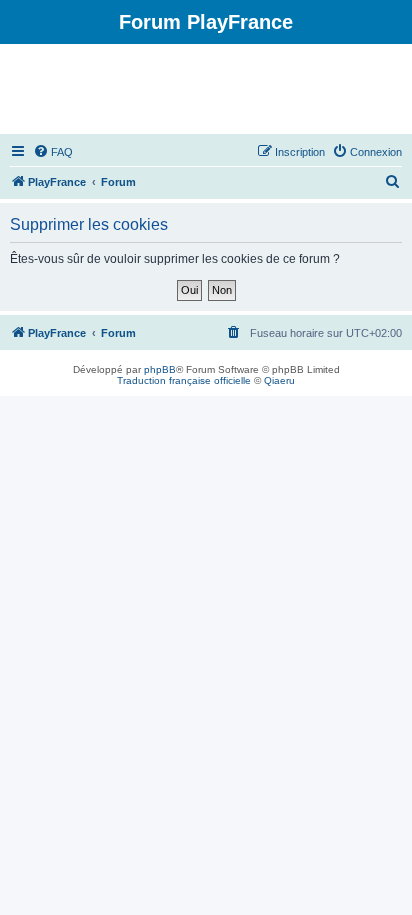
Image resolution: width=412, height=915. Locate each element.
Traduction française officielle (184, 380)
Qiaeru (279, 380)
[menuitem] (53, 152)
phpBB (160, 369)
